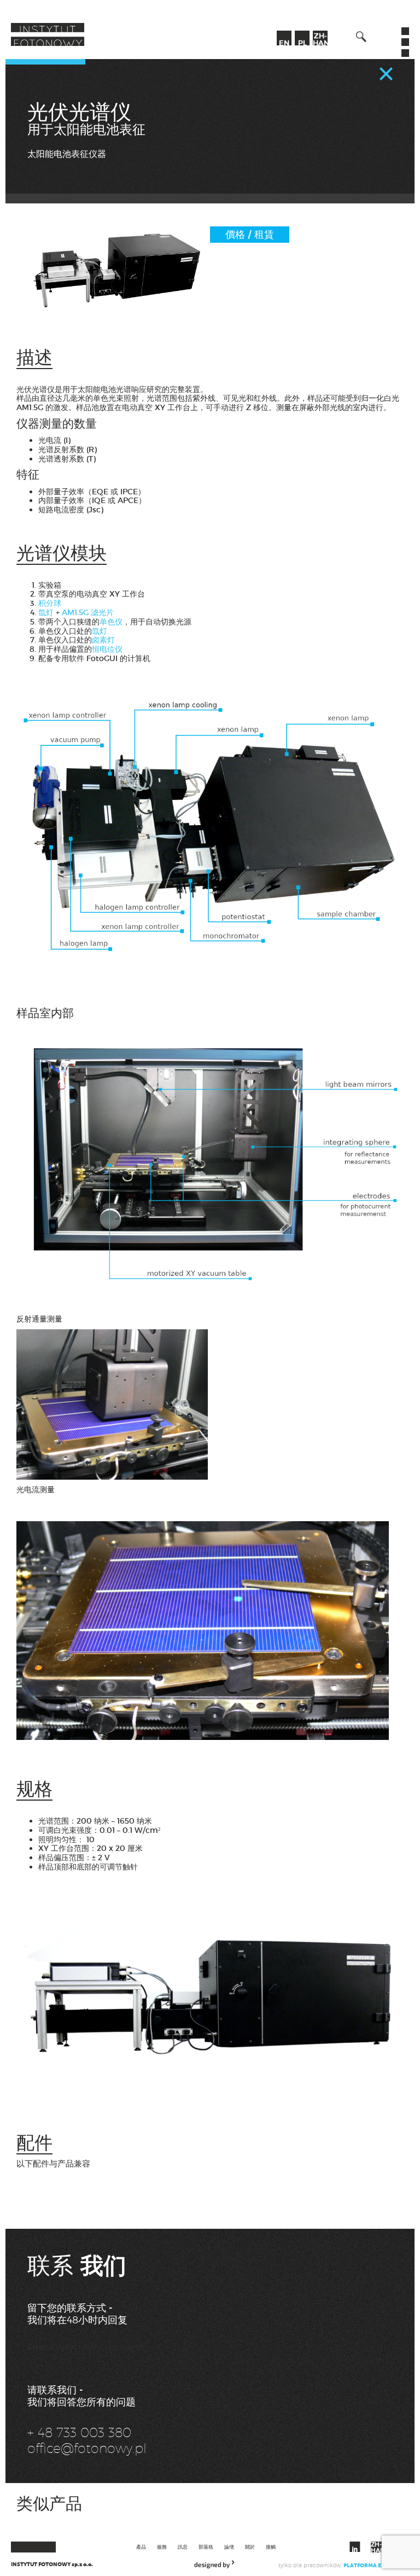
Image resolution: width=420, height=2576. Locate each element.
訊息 (183, 2547)
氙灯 (46, 612)
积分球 (50, 603)
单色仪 (111, 622)
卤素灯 (103, 640)
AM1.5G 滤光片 (87, 612)
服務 (162, 2547)
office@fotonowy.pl (87, 2448)
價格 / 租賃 (250, 235)
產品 (141, 2547)
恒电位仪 (107, 649)
